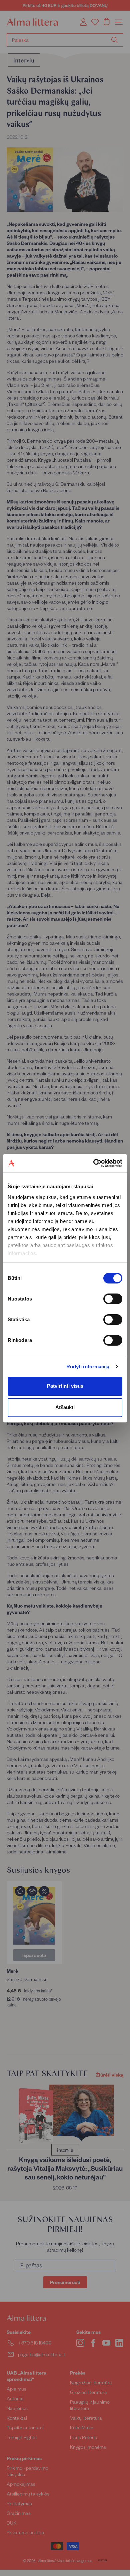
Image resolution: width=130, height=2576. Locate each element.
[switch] (113, 1299)
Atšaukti (65, 1407)
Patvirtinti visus (65, 1386)
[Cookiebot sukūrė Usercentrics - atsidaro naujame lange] (93, 1163)
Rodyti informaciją (88, 1367)
